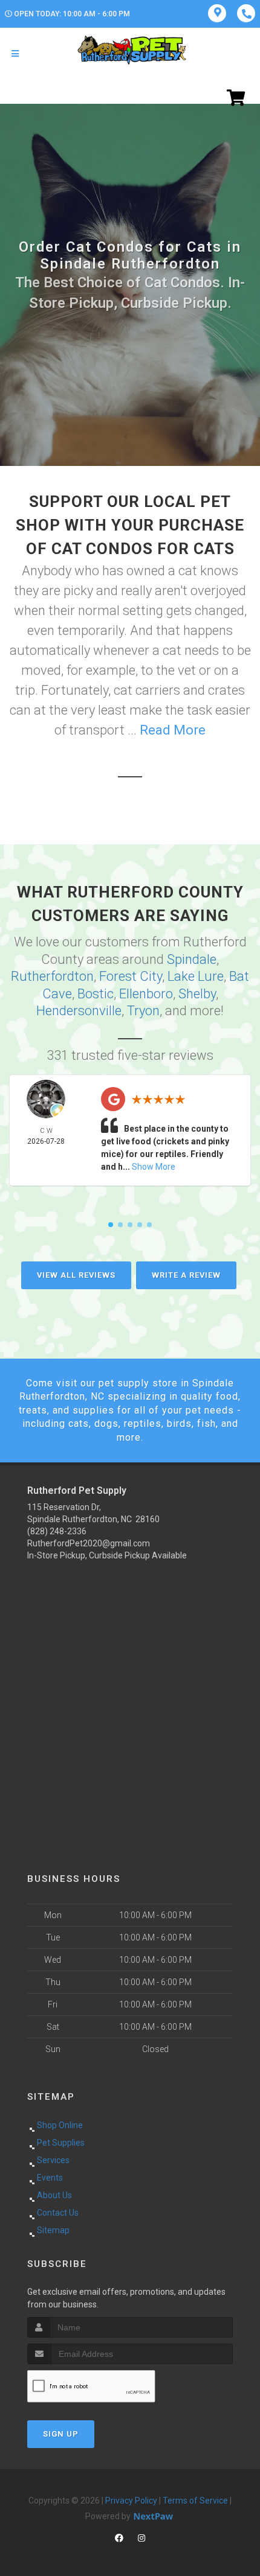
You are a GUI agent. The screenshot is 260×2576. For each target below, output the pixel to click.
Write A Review (186, 1275)
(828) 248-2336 (57, 1531)
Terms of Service (195, 2501)
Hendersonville (79, 1011)
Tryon (143, 1011)
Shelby (197, 994)
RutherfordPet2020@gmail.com (89, 1543)
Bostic (96, 994)
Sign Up (61, 2434)
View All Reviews (76, 1275)
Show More (154, 1167)
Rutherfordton (52, 976)
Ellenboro (146, 994)
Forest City (131, 976)
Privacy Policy (131, 2501)
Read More (173, 730)
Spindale (192, 959)
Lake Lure (196, 976)
